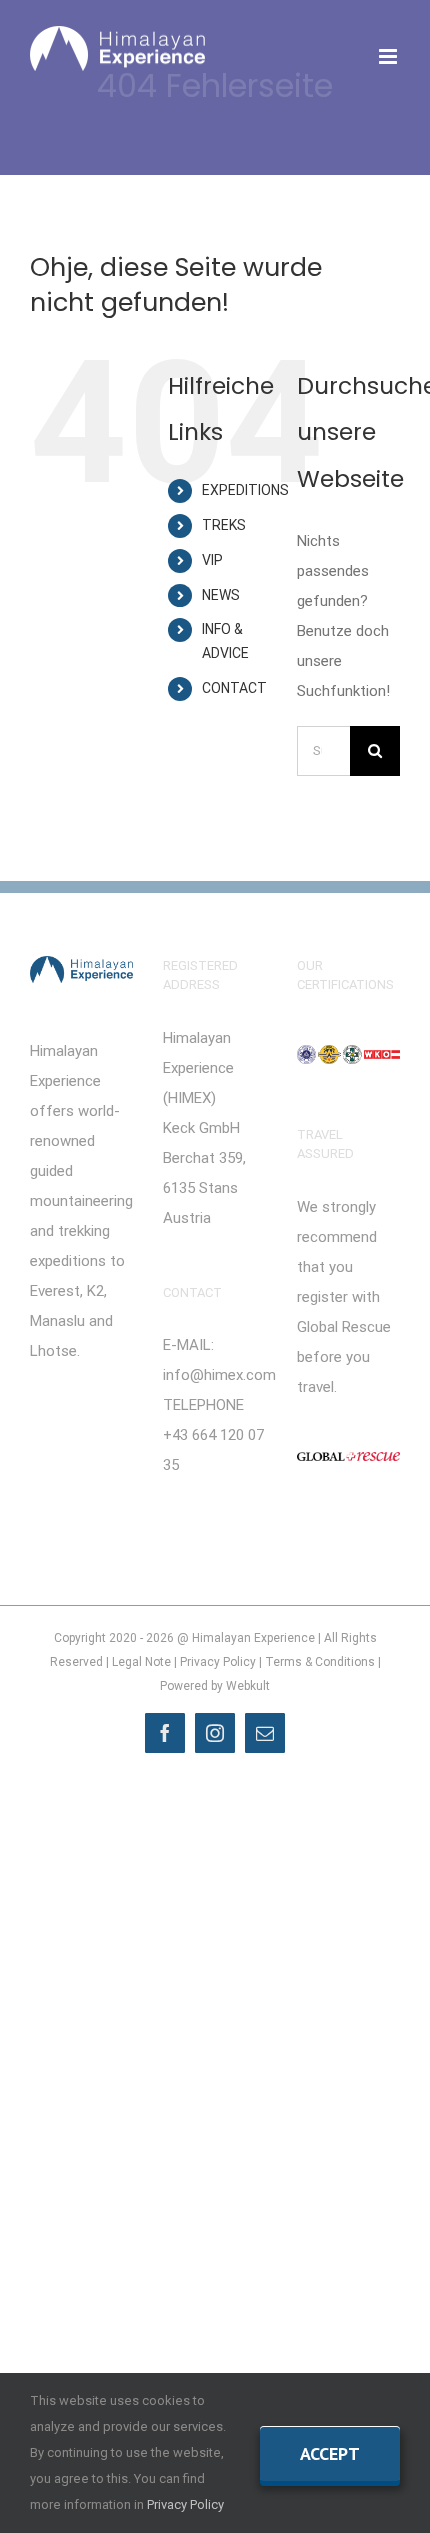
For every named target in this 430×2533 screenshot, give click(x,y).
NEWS (221, 595)
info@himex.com (219, 1375)
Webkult (248, 1686)
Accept (330, 2453)
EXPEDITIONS (245, 490)
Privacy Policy (218, 1662)
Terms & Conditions (320, 1662)
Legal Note (141, 1662)
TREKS (224, 525)
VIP (212, 560)
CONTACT (234, 688)
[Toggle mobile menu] (389, 56)
